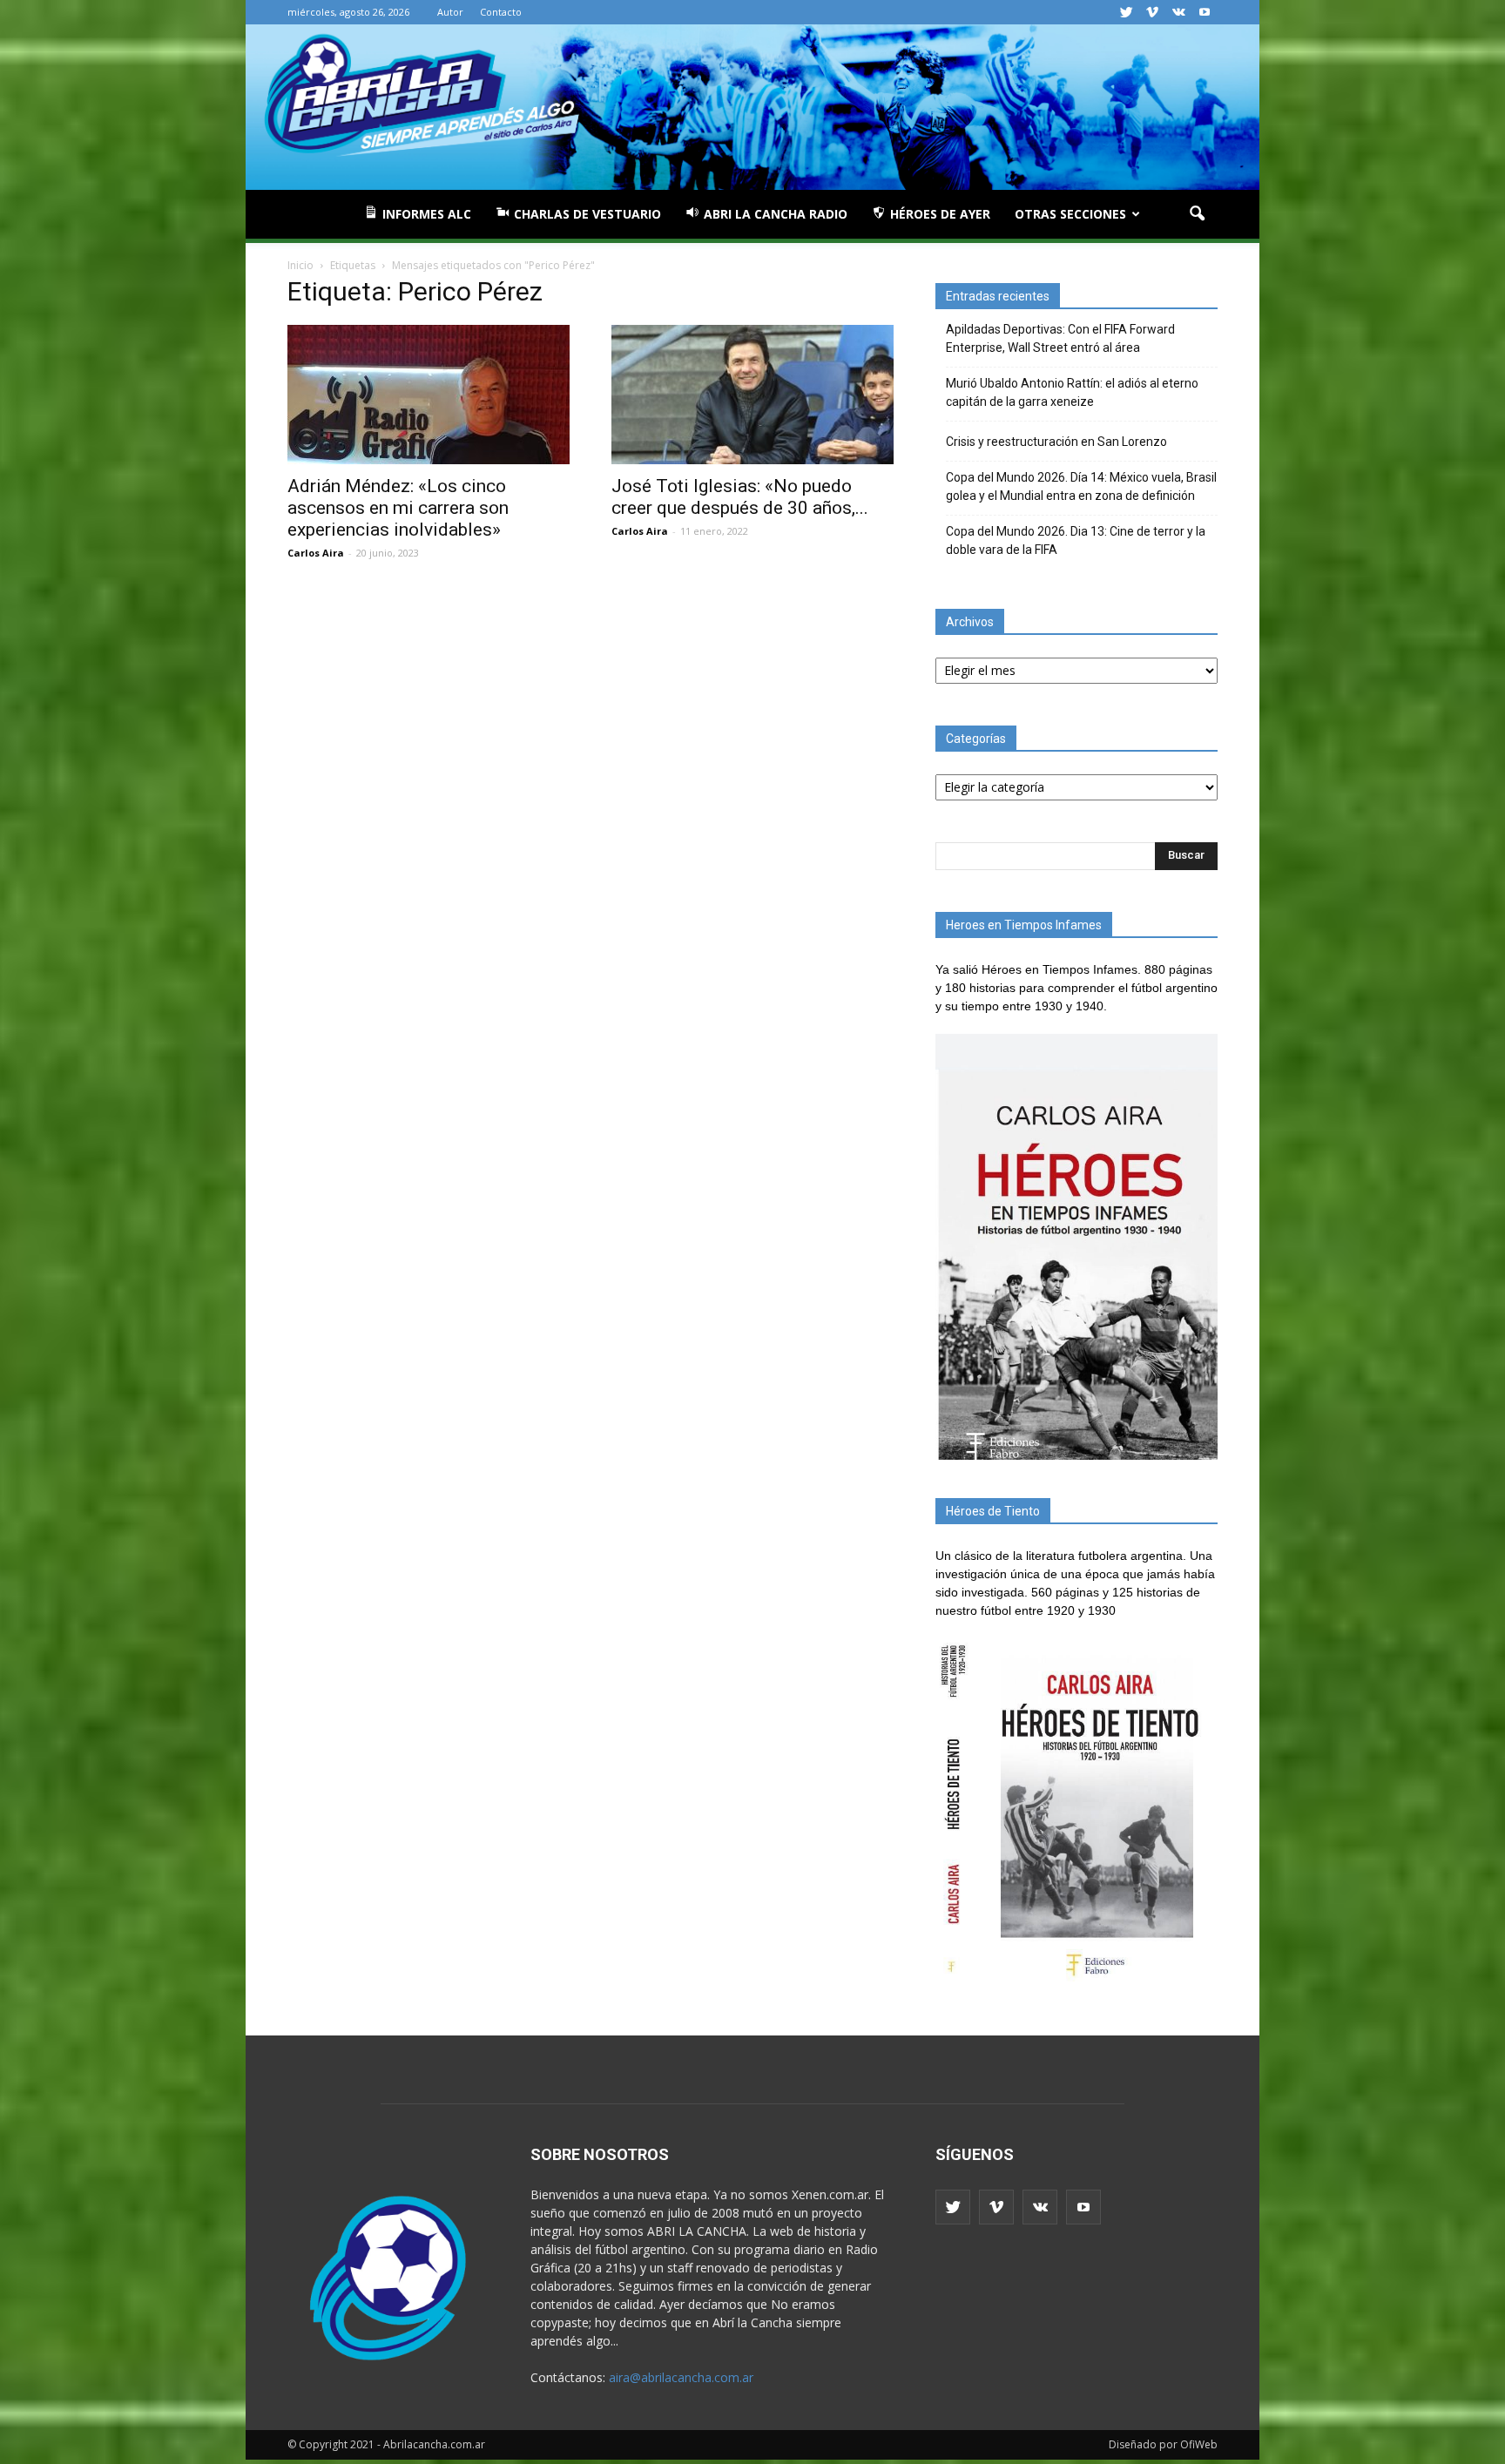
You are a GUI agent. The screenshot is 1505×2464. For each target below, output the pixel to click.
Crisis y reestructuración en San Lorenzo (1056, 442)
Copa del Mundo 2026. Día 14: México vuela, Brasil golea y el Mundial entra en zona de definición (1081, 486)
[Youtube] (1205, 12)
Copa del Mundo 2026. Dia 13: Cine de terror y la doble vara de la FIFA (1076, 540)
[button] (1197, 214)
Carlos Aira (316, 553)
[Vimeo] (1152, 12)
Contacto (501, 12)
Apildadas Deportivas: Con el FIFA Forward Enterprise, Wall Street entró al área (1060, 338)
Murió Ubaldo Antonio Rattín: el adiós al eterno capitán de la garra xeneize (1072, 392)
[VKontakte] (1178, 12)
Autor (450, 12)
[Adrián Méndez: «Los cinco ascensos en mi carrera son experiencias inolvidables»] (429, 395)
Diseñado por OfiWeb (1163, 2444)
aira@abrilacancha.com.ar (681, 2377)
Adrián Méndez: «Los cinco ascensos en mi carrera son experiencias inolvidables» (398, 508)
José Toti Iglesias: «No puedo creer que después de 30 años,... (740, 497)
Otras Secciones (1070, 214)
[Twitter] (1126, 12)
